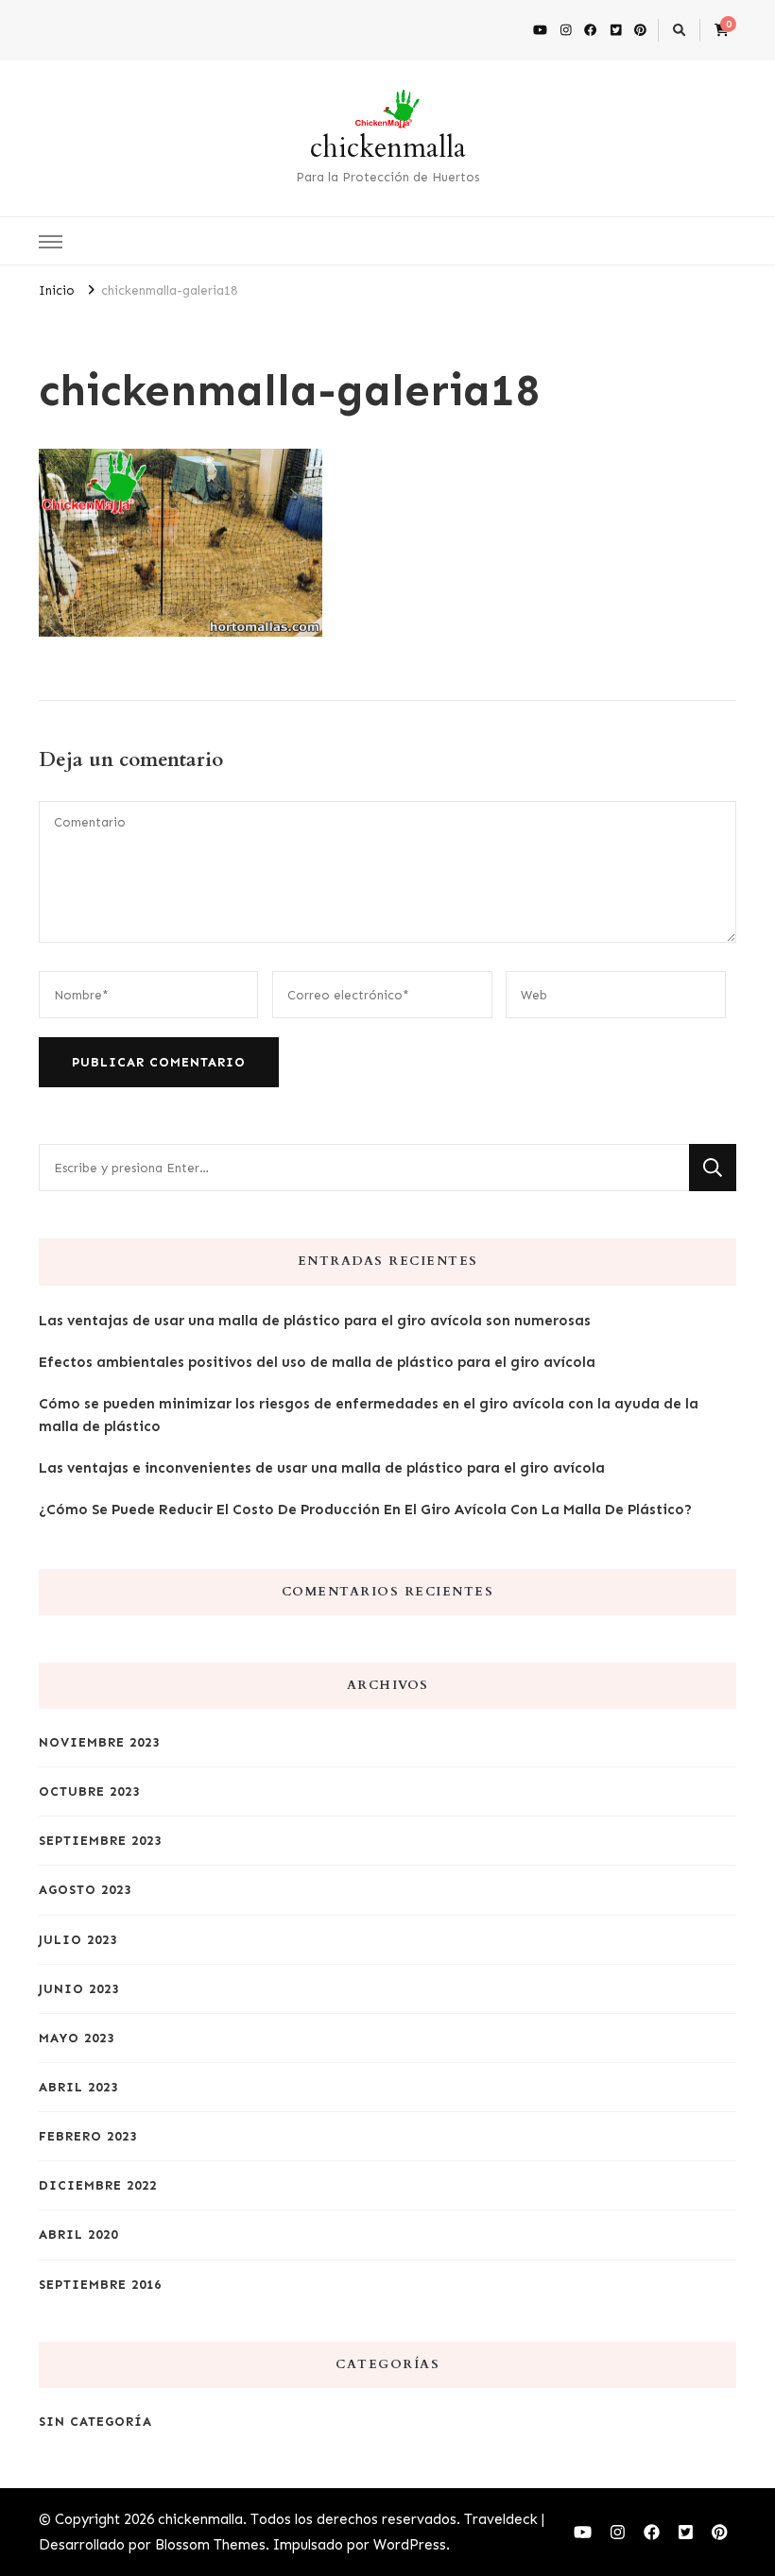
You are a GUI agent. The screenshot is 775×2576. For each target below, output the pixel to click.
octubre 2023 (89, 1791)
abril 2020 (78, 2235)
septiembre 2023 (100, 1841)
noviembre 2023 (99, 1742)
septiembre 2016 (100, 2285)
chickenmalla (388, 148)
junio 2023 (79, 1989)
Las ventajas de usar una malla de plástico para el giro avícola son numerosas (315, 1321)
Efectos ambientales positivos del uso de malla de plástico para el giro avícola (317, 1362)
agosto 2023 (85, 1890)
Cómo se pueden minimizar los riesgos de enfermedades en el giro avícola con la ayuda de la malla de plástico (369, 1415)
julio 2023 (78, 1940)
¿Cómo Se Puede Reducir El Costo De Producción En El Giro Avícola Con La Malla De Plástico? (365, 1510)
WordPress (410, 2545)
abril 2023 (78, 2087)
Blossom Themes (210, 2545)
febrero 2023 (88, 2136)
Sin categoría (95, 2422)
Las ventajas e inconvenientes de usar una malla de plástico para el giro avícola (322, 1468)
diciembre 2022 (98, 2185)
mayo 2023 (77, 2038)
